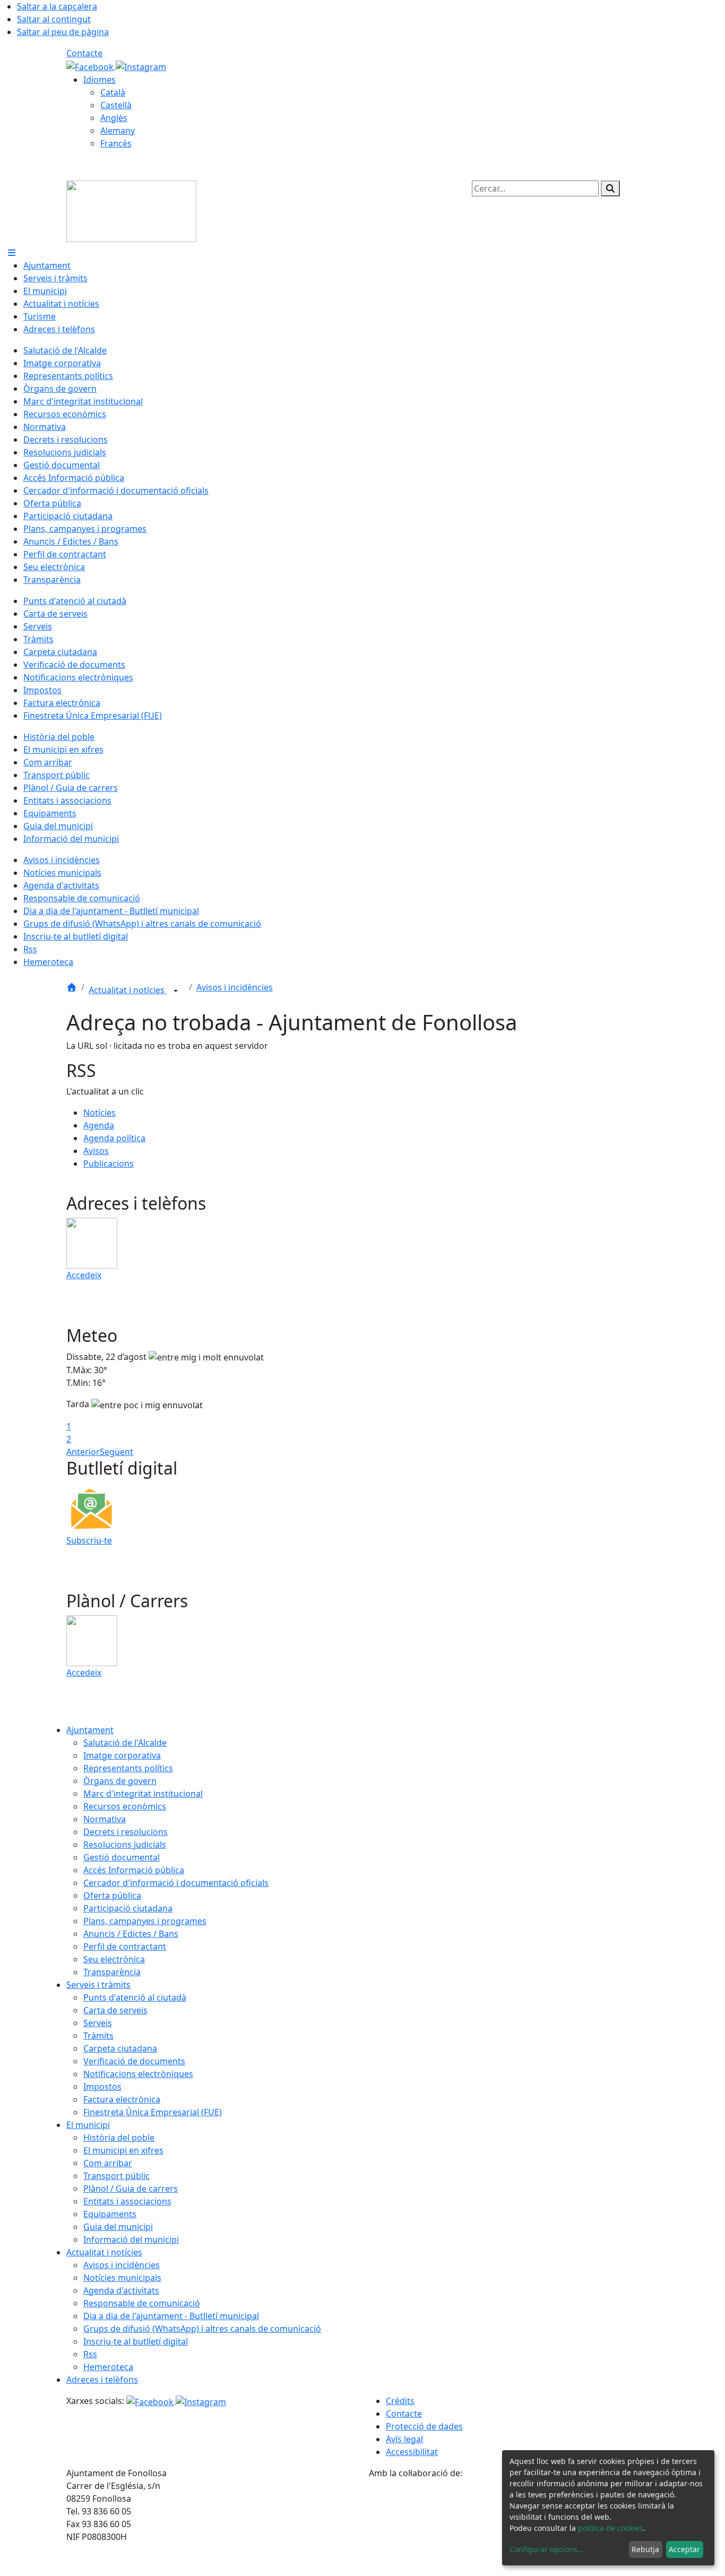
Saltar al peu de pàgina (63, 32)
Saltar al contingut (54, 19)
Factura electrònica (122, 2099)
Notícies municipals (122, 2278)
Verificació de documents (134, 2061)
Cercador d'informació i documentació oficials (176, 1883)
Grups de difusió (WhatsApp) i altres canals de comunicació (202, 2329)
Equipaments (110, 2214)
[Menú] (12, 253)
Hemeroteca (108, 2367)
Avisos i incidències (235, 987)
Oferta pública (112, 1896)
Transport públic (116, 2176)
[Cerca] (610, 188)
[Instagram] (141, 66)
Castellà (116, 105)
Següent (116, 1452)
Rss (90, 2354)
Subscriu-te (89, 1540)
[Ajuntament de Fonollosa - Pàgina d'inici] (131, 210)
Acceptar (684, 2549)
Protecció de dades (424, 2426)
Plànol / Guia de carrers (131, 2189)
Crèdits (400, 2401)
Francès (116, 143)
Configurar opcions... (547, 2549)
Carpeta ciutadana (120, 2048)
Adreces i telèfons (102, 2380)
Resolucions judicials (125, 1845)
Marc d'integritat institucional (143, 1794)
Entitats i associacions (127, 2201)
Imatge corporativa (122, 1755)
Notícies (100, 1113)
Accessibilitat (412, 2452)
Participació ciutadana (128, 1908)
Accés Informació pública (134, 1870)
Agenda (99, 1125)
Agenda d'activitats (121, 2290)
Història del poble (119, 2138)
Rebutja (645, 2549)
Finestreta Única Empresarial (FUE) (153, 2112)
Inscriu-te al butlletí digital (136, 2341)
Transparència (112, 1972)
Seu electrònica (114, 1959)
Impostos (102, 2087)
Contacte (84, 53)
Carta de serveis (115, 2010)
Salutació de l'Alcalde (125, 1743)
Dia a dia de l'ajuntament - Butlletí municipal (171, 2316)
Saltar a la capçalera (57, 6)
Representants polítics (128, 1768)
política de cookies (611, 2528)
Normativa (105, 1819)
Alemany (118, 131)
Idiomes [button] (100, 80)
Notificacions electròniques (138, 2074)
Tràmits (98, 2036)
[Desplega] (176, 991)
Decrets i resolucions (126, 1832)
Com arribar (108, 2163)
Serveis (98, 2023)
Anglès (114, 118)
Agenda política (114, 1138)
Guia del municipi (118, 2227)
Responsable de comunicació (142, 2303)
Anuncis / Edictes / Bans (131, 1934)
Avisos (96, 1151)
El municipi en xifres (123, 2150)
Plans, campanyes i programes (145, 1921)
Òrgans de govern (120, 1781)
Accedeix (84, 1275)
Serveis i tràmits (98, 1985)
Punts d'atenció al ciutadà (135, 1997)
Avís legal (404, 2439)
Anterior (83, 1452)
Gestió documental (122, 1857)
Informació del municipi (131, 2239)
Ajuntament (90, 1730)
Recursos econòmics (125, 1806)
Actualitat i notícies (128, 990)
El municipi (88, 2125)
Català (113, 92)
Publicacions (109, 1164)
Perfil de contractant (125, 1946)
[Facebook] (91, 66)
